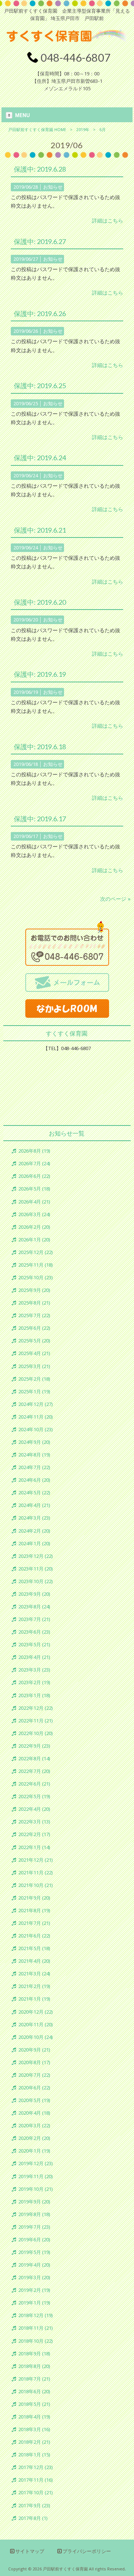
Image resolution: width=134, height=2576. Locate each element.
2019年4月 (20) (34, 2265)
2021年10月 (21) (36, 1885)
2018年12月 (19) (36, 2315)
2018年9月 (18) (34, 2354)
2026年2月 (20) (34, 1227)
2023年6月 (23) (34, 1632)
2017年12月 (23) (36, 2467)
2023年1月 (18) (34, 1695)
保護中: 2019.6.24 (40, 458)
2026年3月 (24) (34, 1214)
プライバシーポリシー (87, 2551)
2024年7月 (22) (34, 1467)
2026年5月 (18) (34, 1189)
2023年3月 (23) (34, 1670)
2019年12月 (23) (36, 2164)
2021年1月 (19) (34, 1999)
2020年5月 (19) (34, 2100)
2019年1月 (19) (34, 2303)
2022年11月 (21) (36, 1721)
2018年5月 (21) (34, 2404)
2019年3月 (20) (34, 2278)
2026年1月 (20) (34, 1240)
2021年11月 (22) (36, 1873)
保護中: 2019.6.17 (40, 819)
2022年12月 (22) (36, 1708)
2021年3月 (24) (34, 1974)
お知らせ (53, 187)
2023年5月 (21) (34, 1645)
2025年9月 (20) (34, 1290)
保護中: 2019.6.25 (40, 386)
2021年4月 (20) (34, 1961)
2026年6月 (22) (34, 1176)
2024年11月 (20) (36, 1417)
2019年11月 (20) (36, 2177)
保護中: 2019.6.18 (40, 747)
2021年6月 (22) (34, 1936)
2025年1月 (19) (34, 1392)
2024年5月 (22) (34, 1493)
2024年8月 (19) (34, 1455)
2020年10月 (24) (36, 2037)
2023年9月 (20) (34, 1594)
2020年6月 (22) (34, 2088)
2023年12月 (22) (36, 1556)
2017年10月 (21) (36, 2493)
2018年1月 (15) (34, 2455)
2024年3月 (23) (34, 1518)
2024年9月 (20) (34, 1442)
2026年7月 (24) (34, 1164)
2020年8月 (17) (34, 2062)
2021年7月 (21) (34, 1923)
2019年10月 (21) (36, 2189)
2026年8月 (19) (34, 1151)
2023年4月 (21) (34, 1657)
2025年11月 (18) (36, 1265)
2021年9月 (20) (34, 1898)
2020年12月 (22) (36, 2012)
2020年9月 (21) (34, 2050)
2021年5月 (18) (34, 1948)
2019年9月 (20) (34, 2202)
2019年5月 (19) (34, 2252)
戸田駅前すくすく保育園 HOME (37, 130)
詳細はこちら (108, 221)
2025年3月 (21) (34, 1366)
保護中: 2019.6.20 (40, 602)
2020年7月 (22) (34, 2075)
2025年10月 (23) (36, 1278)
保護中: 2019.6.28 (40, 169)
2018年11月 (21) (36, 2328)
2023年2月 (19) (34, 1682)
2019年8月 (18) (34, 2214)
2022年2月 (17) (34, 1834)
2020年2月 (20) (34, 2138)
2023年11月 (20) (36, 1569)
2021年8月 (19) (34, 1911)
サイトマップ (30, 2551)
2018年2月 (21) (34, 2442)
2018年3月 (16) (34, 2429)
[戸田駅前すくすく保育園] (67, 46)
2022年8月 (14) (34, 1759)
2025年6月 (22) (34, 1328)
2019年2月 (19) (34, 2290)
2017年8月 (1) (33, 2518)
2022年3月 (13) (34, 1822)
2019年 (83, 130)
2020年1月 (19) (34, 2151)
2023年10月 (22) (36, 1581)
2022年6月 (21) (34, 1784)
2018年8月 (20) (34, 2366)
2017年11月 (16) (36, 2480)
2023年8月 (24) (34, 1607)
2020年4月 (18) (34, 2113)
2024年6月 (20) (34, 1480)
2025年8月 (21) (34, 1303)
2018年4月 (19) (34, 2417)
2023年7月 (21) (34, 1619)
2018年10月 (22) (36, 2341)
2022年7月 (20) (34, 1771)
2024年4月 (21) (34, 1505)
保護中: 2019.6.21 (40, 530)
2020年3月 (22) (34, 2126)
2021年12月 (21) (36, 1860)
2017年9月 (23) (34, 2506)
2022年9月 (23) (34, 1746)
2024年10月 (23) (36, 1430)
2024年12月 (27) (36, 1404)
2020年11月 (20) (36, 2025)
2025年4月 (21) (34, 1353)
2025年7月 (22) (34, 1315)
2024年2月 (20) (34, 1531)
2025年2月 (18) (34, 1379)
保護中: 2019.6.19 (40, 674)
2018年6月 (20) (34, 2392)
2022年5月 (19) (34, 1797)
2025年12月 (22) (36, 1252)
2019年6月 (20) (34, 2240)
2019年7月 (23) (34, 2227)
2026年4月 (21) (34, 1202)
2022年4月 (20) (34, 1809)
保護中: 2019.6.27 (40, 241)
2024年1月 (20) (34, 1544)
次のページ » (115, 899)
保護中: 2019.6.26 (40, 314)
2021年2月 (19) (34, 1986)
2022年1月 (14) (34, 1847)
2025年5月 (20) (34, 1341)
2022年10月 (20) (36, 1733)
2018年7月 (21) (34, 2379)
